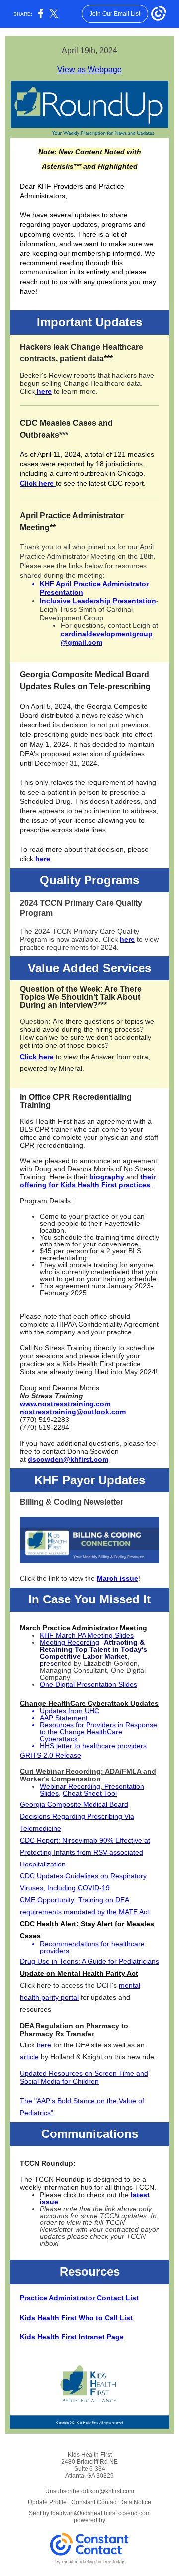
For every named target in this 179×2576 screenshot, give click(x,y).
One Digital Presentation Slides (89, 1684)
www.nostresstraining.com (65, 1404)
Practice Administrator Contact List (79, 2298)
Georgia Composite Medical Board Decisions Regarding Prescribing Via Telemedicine (77, 1816)
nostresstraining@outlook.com (73, 1412)
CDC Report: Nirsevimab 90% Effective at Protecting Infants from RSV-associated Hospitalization (85, 1852)
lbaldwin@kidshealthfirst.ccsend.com (101, 2513)
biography (107, 1177)
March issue (118, 1578)
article (29, 2057)
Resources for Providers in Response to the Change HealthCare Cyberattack (98, 1732)
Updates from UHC (70, 1711)
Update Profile (47, 2502)
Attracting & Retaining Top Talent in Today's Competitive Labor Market (93, 1649)
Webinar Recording (70, 1786)
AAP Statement (64, 1718)
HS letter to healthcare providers (96, 1746)
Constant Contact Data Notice (111, 2502)
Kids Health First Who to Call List (76, 2318)
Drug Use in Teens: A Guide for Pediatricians (89, 1961)
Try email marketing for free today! (90, 2562)
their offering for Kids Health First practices (88, 1181)
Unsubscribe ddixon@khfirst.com (90, 2491)
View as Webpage (89, 69)
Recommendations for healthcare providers (92, 1947)
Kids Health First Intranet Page (72, 2337)
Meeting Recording (70, 1642)
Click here (38, 483)
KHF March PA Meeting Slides (87, 1635)
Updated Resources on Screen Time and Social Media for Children (84, 2077)
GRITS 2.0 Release (50, 1755)
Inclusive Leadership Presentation (98, 601)
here (44, 391)
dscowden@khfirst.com (68, 1459)
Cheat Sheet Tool (90, 1793)
